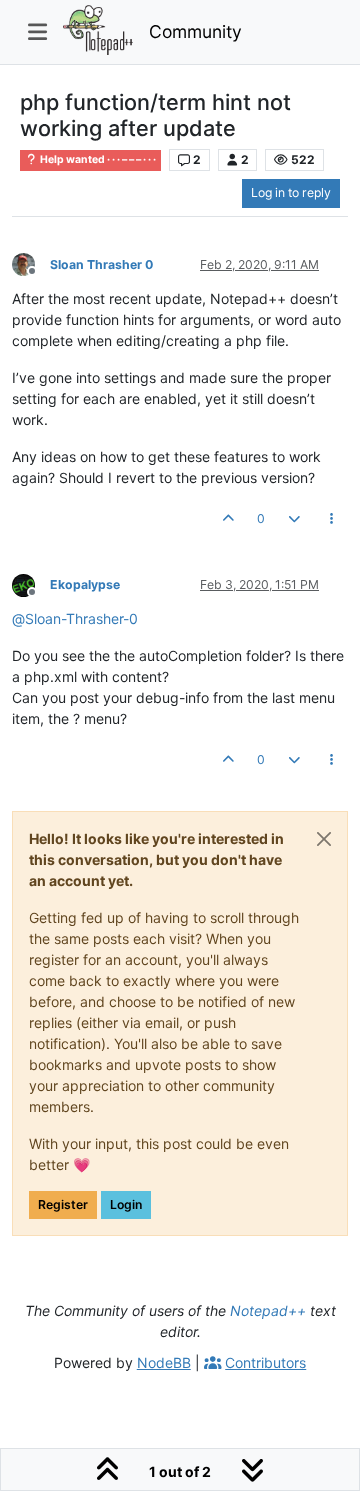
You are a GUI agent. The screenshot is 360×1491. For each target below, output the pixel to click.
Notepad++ (268, 1310)
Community (195, 31)
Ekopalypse (85, 584)
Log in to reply (291, 192)
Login (126, 1204)
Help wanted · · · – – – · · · (97, 159)
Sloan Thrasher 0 (101, 264)
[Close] (324, 839)
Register (63, 1204)
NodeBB (164, 1362)
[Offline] (31, 263)
